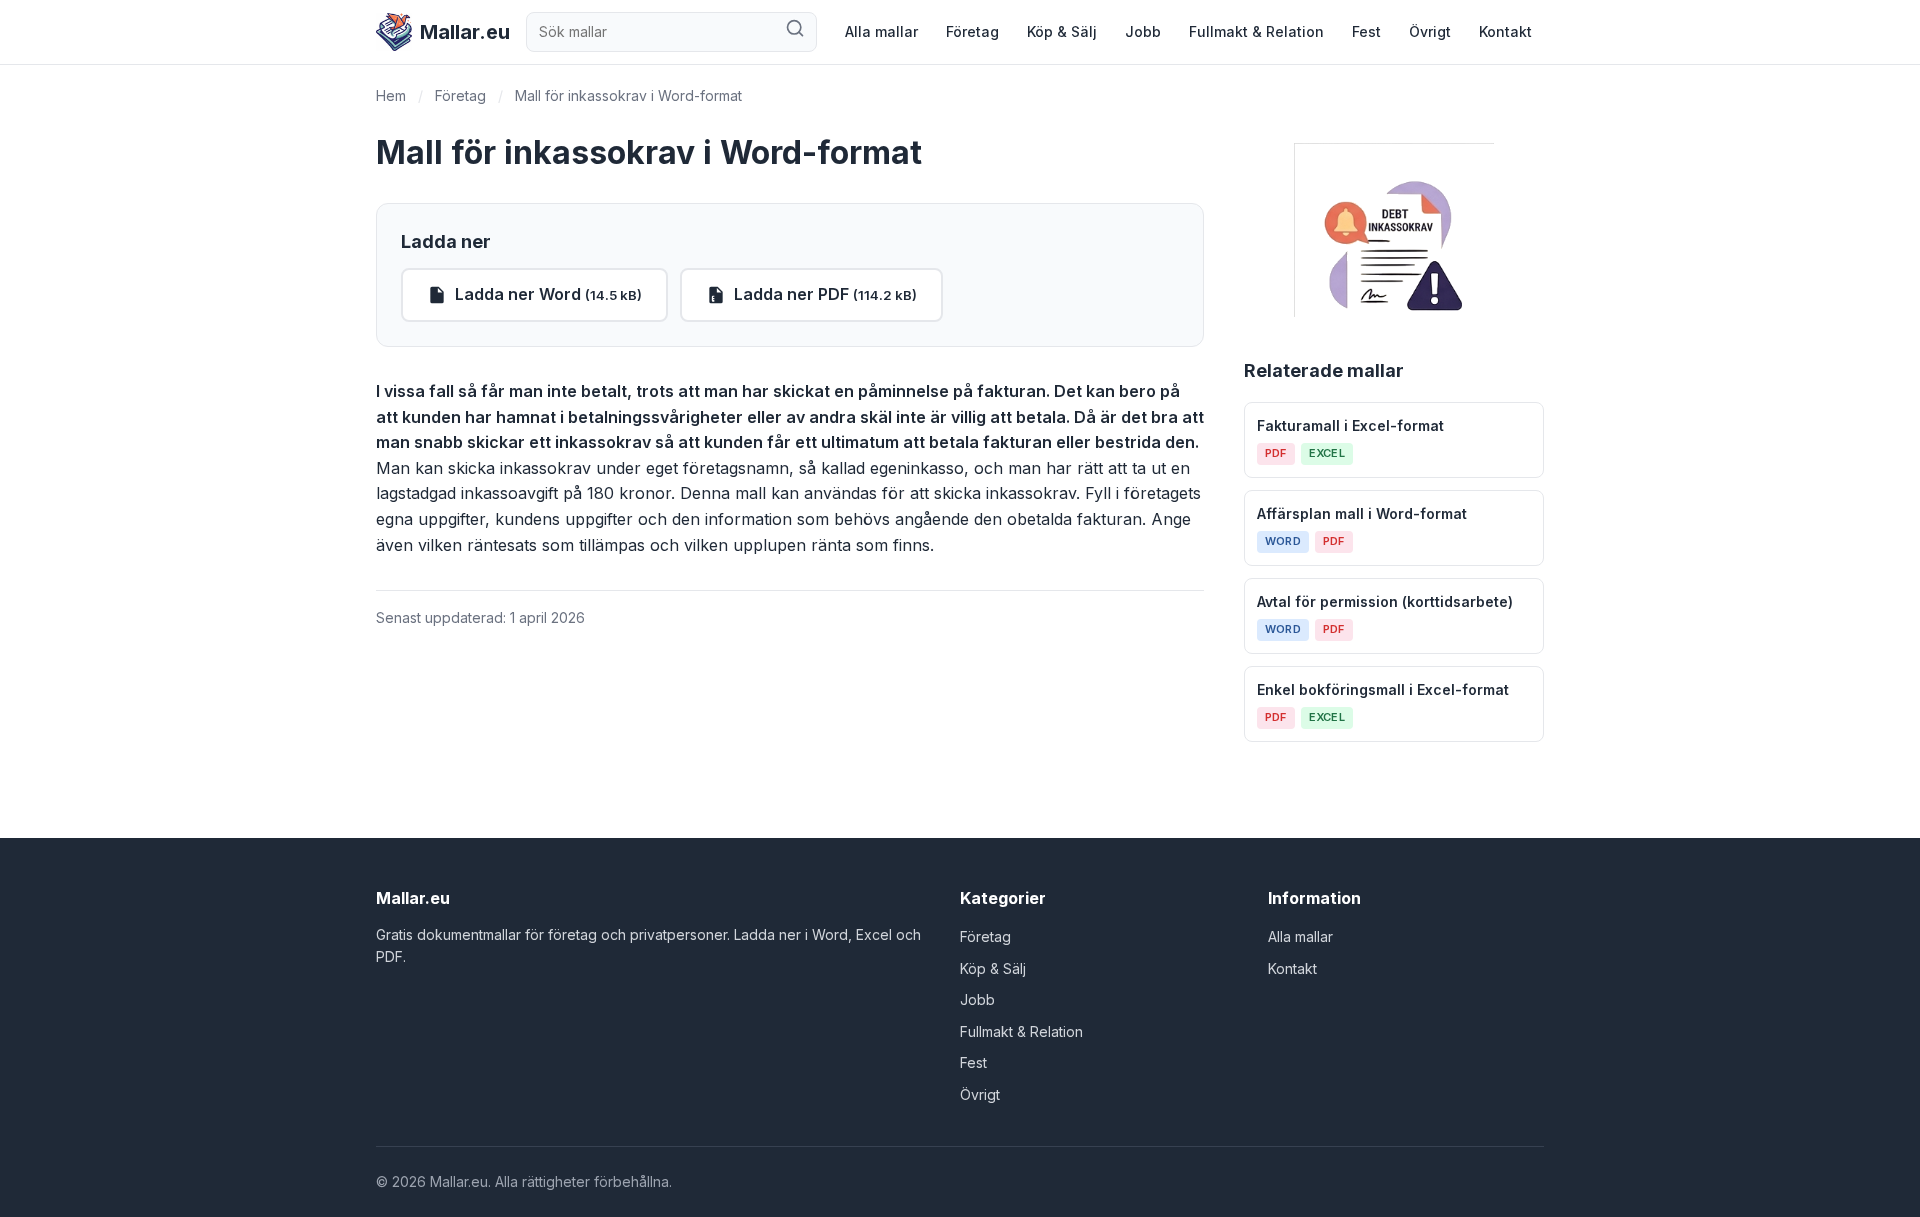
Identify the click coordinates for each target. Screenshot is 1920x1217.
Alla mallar (881, 31)
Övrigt (1430, 31)
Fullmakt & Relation (1256, 31)
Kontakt (1505, 31)
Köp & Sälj (1062, 31)
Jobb (1143, 31)
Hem (391, 95)
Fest (1366, 31)
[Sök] (795, 32)
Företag (972, 31)
